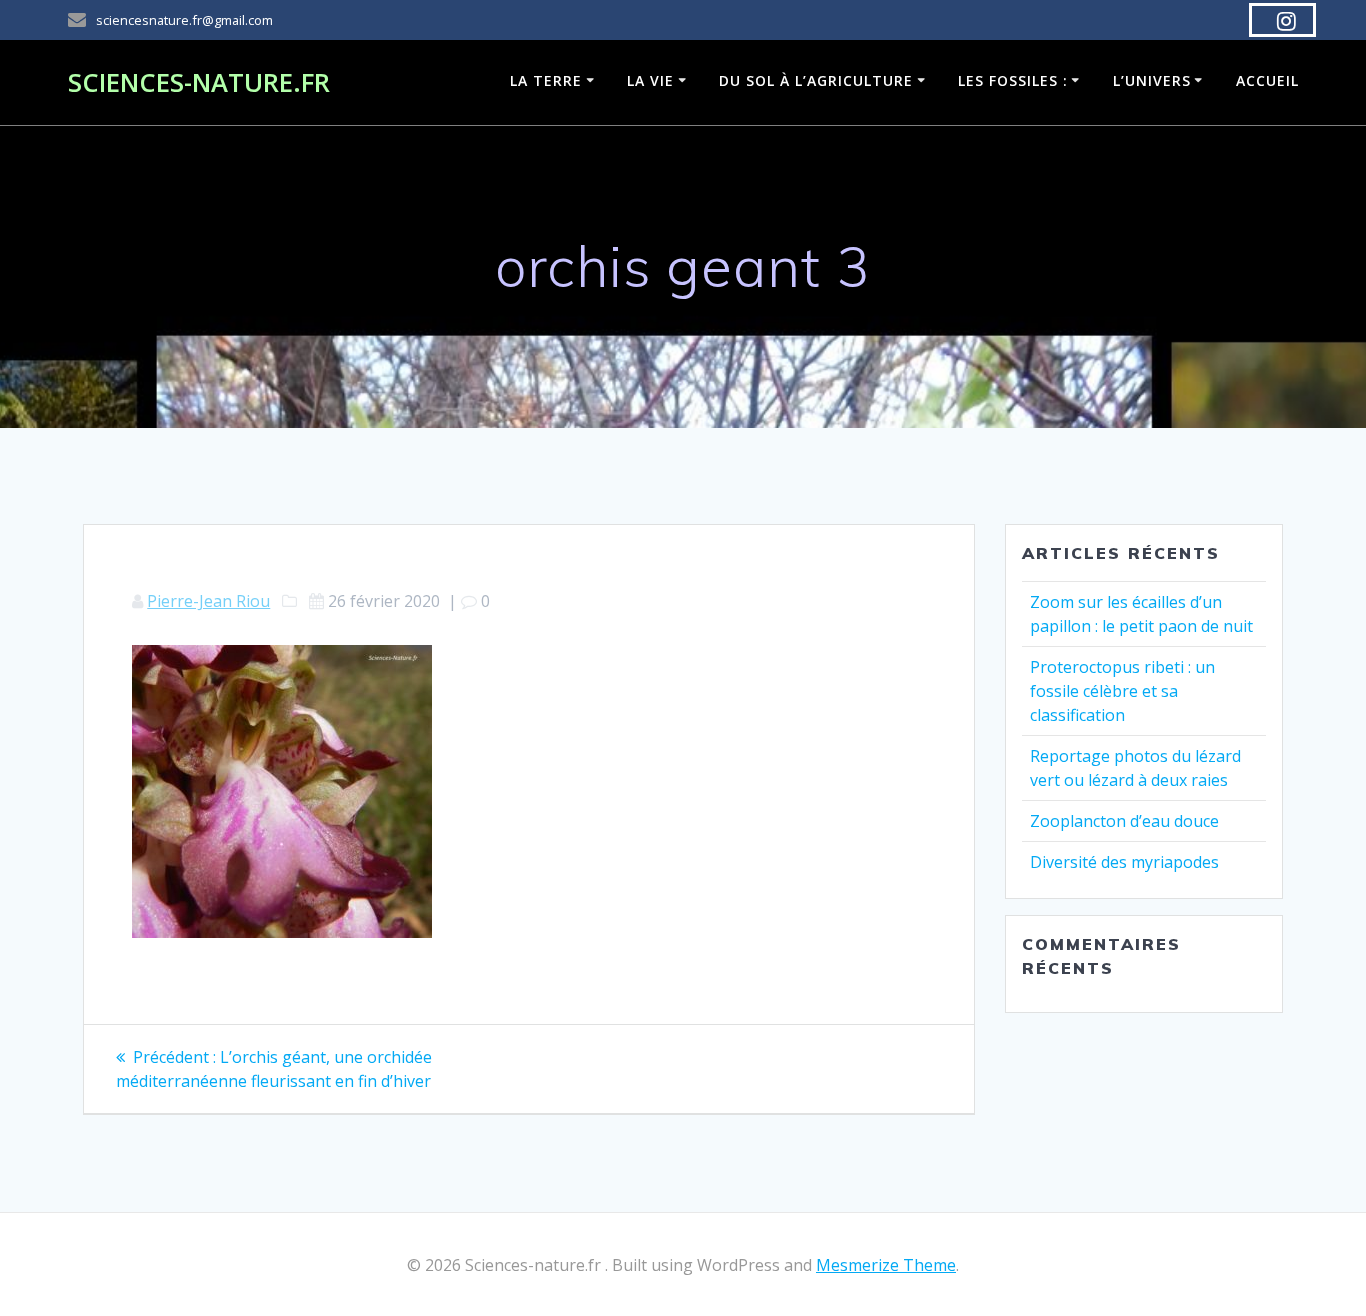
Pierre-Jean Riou (208, 601)
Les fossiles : (1013, 80)
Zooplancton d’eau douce (1124, 821)
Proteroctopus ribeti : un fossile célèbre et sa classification (1122, 691)
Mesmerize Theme (886, 1265)
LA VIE (650, 80)
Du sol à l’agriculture (816, 80)
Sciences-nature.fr (199, 83)
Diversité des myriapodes (1124, 862)
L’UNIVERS (1152, 80)
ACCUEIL (1267, 80)
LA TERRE (546, 80)
